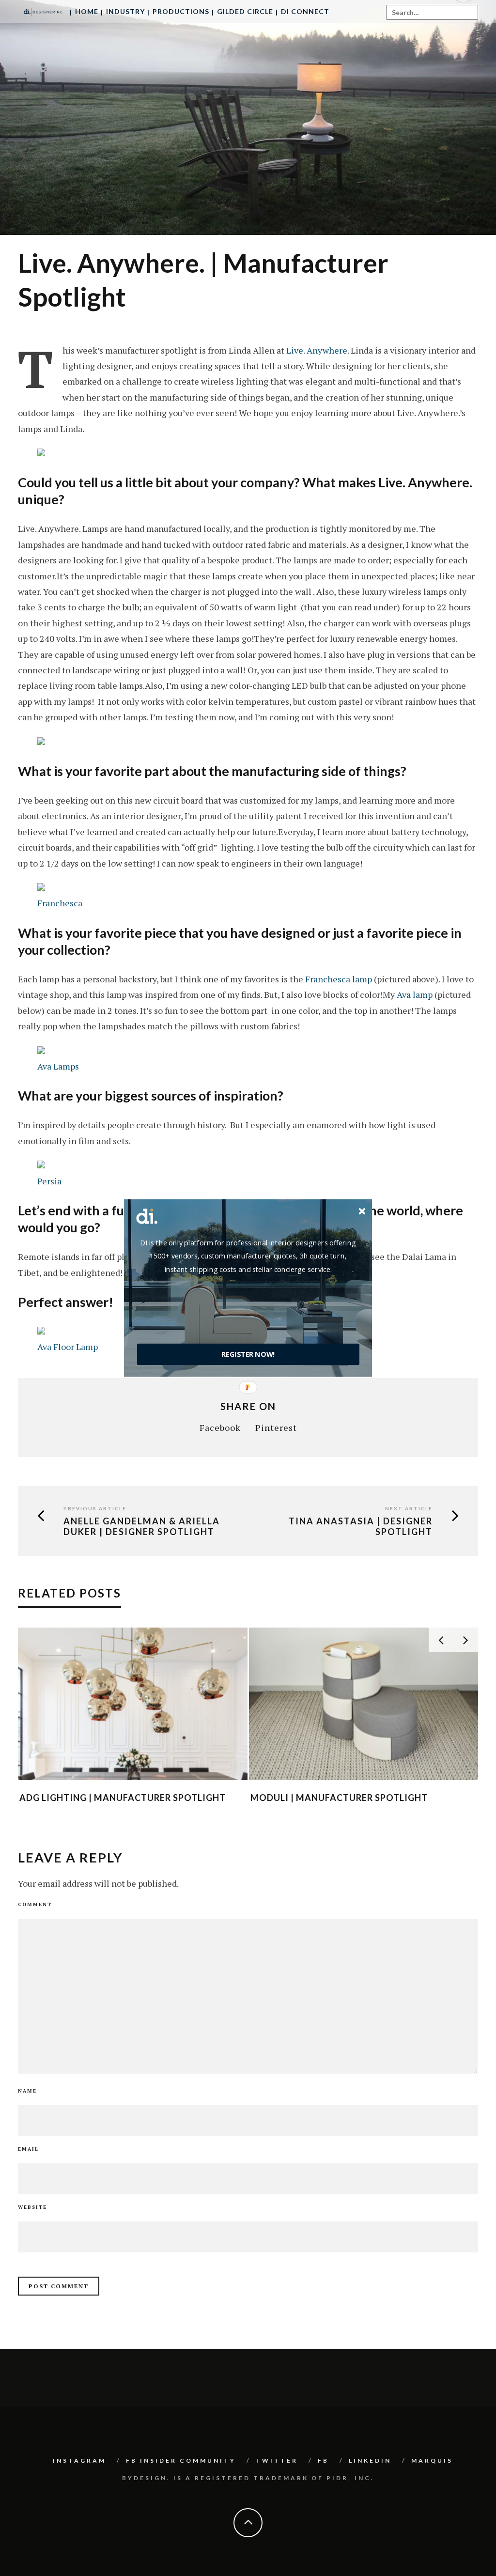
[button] (248, 1256)
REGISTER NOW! (248, 1354)
